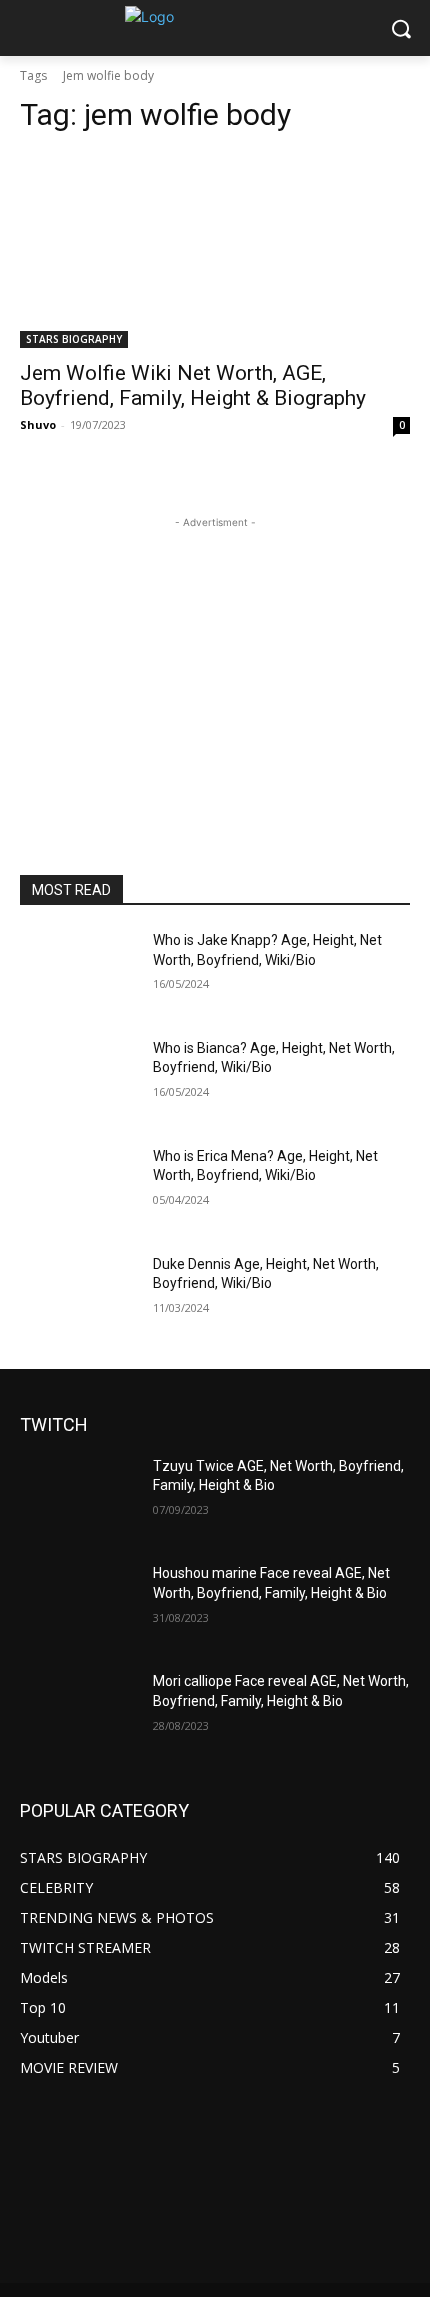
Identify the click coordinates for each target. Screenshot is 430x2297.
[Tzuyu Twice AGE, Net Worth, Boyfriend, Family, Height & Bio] (78, 1498)
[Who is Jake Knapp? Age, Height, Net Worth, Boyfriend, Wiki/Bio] (78, 972)
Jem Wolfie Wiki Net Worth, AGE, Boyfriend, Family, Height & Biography (193, 385)
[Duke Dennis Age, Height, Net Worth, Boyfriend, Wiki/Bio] (78, 1296)
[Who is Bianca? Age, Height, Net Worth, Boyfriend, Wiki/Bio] (78, 1080)
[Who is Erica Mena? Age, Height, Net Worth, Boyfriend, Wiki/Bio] (78, 1188)
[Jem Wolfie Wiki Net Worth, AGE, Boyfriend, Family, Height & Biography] (215, 250)
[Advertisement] (215, 658)
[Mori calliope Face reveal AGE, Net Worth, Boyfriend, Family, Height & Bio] (78, 1713)
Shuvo (38, 424)
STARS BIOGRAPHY (74, 339)
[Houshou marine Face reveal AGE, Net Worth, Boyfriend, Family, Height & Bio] (78, 1605)
